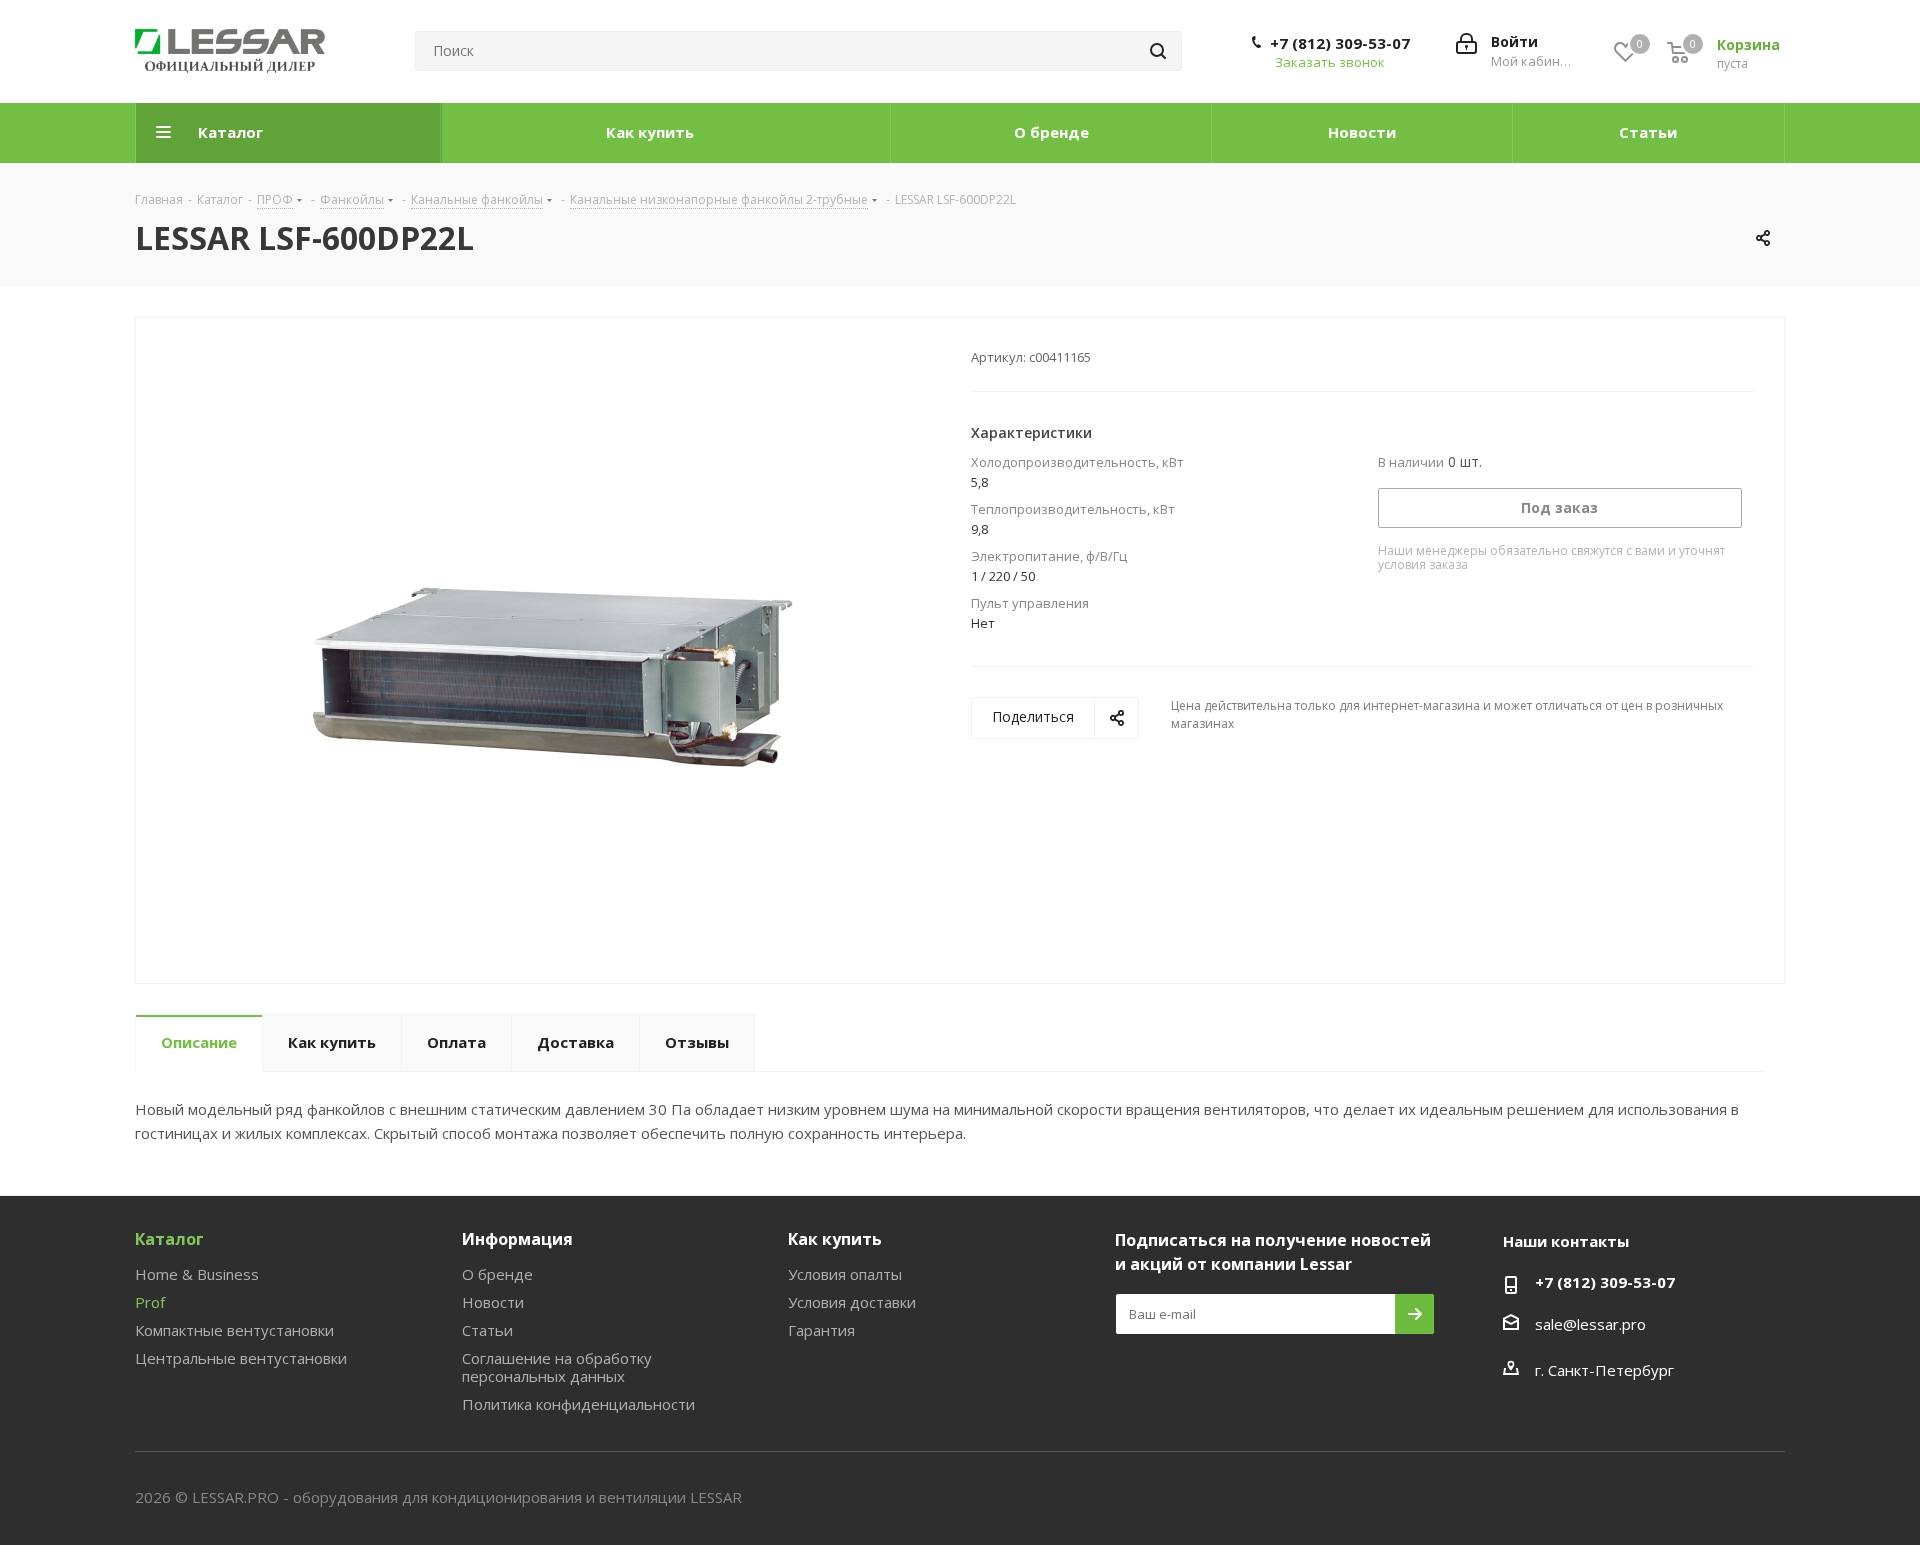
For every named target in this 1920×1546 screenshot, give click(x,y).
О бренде (497, 1274)
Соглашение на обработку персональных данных (557, 1367)
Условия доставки (852, 1302)
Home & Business (197, 1274)
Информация (517, 1239)
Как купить (835, 1239)
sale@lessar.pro (1590, 1324)
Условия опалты (845, 1274)
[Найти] (1158, 51)
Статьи (487, 1330)
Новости (493, 1302)
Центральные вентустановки (241, 1358)
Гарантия (821, 1330)
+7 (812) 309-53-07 (1340, 43)
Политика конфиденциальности (578, 1404)
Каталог (169, 1239)
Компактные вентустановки (234, 1330)
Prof (150, 1302)
